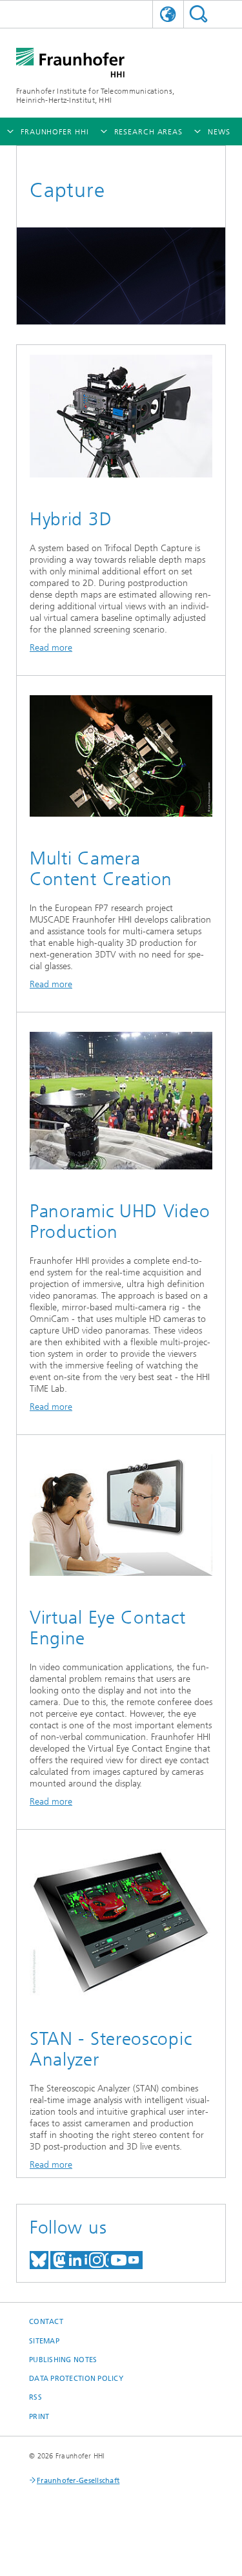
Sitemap (44, 2341)
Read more (51, 648)
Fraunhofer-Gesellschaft (78, 2481)
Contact (46, 2322)
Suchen (198, 14)
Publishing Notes (63, 2360)
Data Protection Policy (76, 2379)
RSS (35, 2397)
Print (39, 2417)
